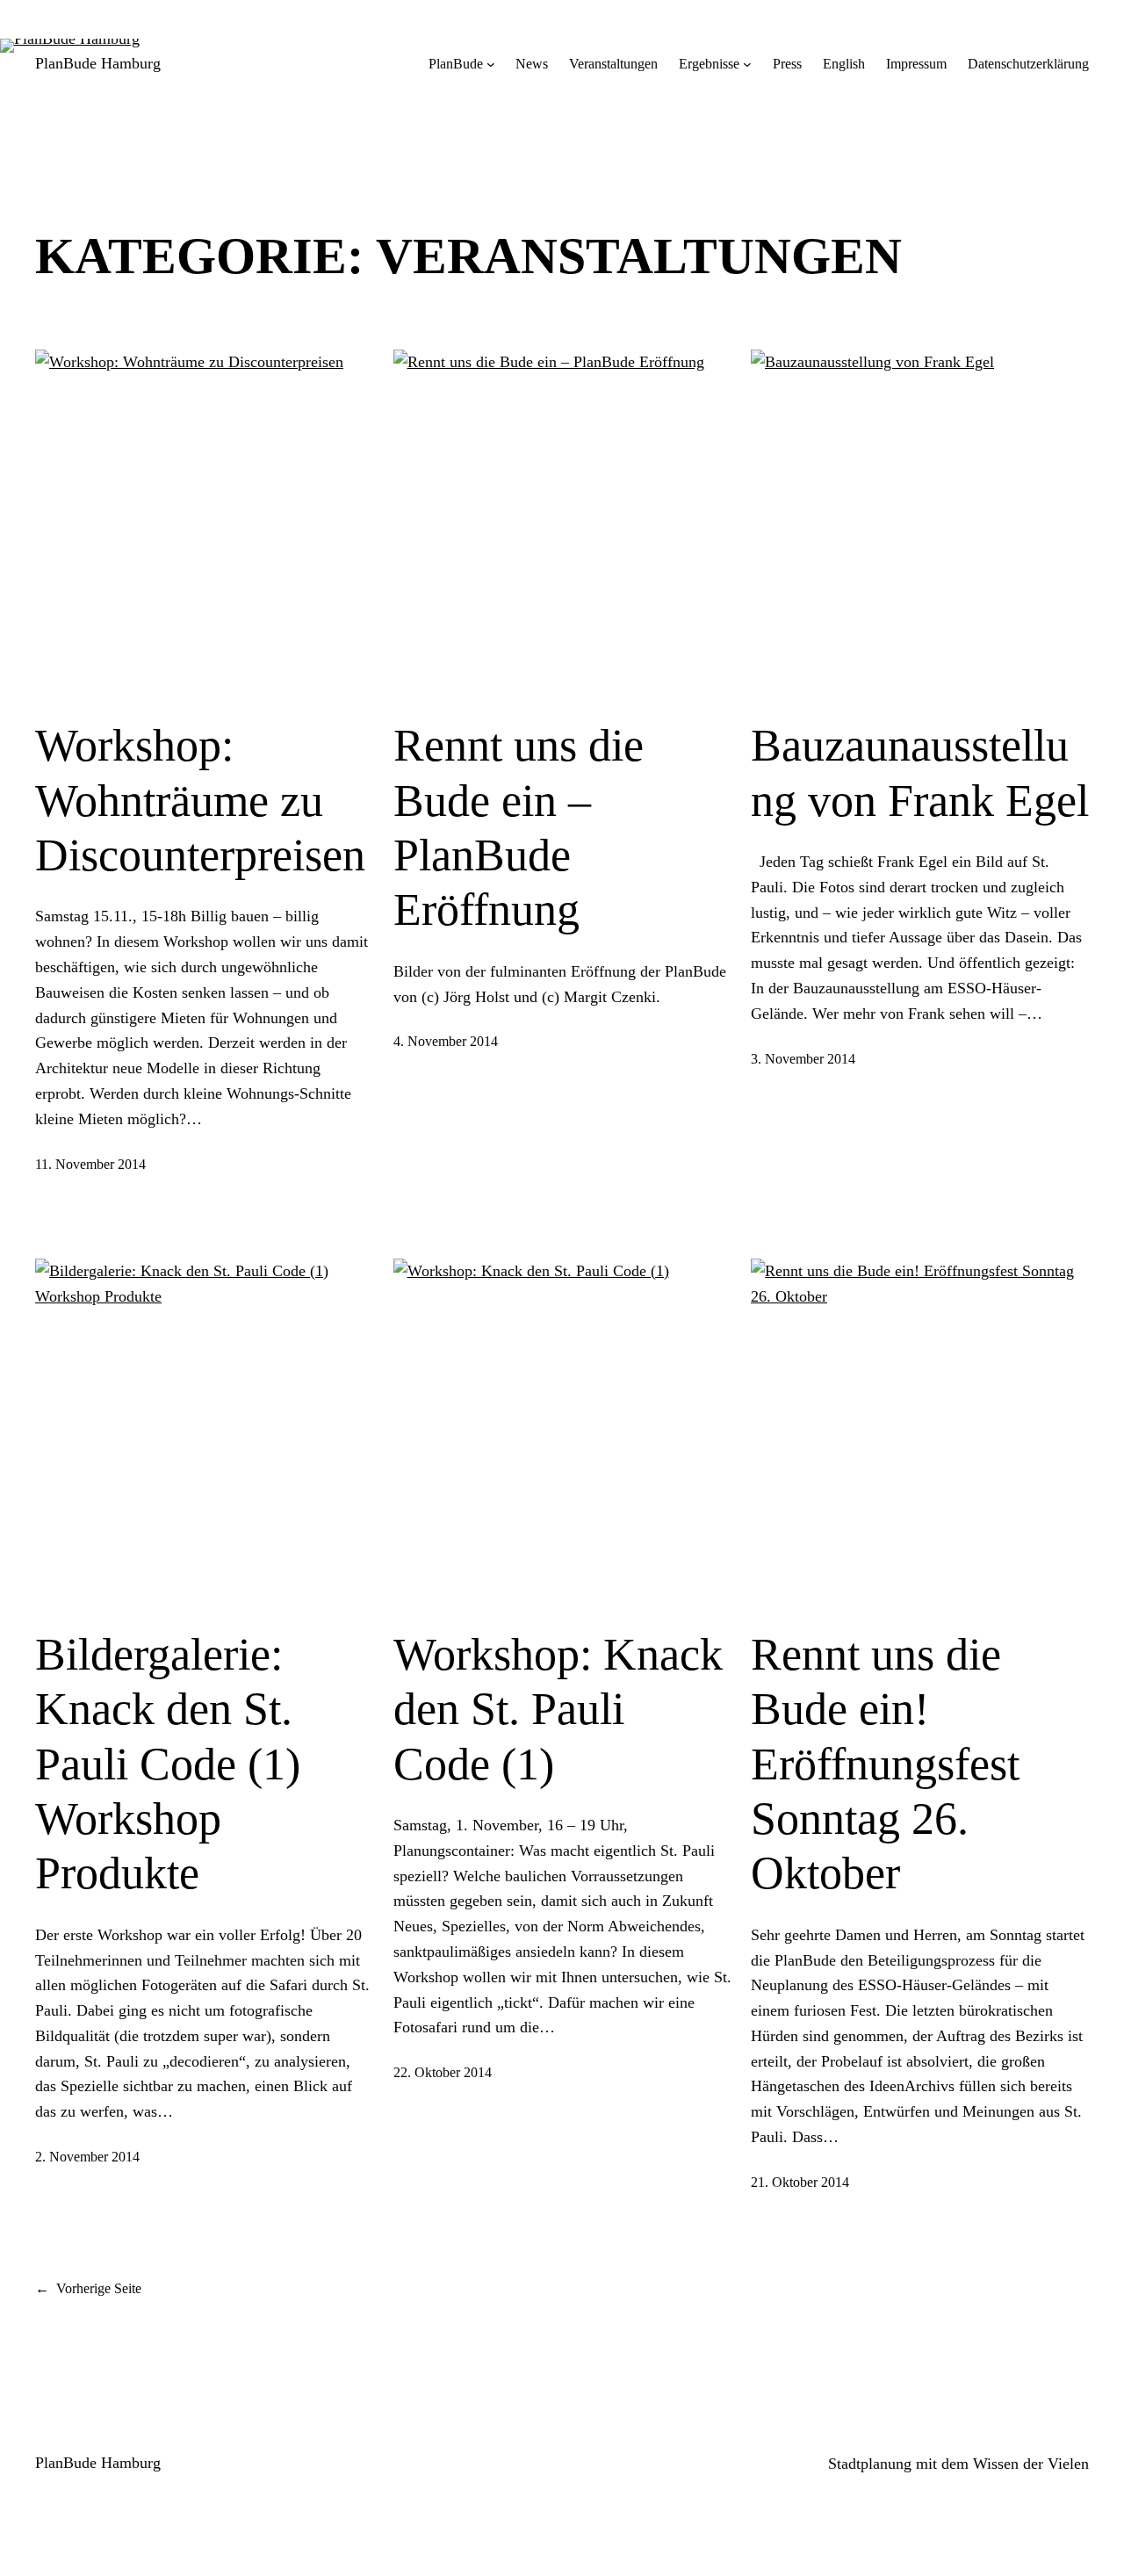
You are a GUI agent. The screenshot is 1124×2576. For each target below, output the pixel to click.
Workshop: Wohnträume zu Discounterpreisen (200, 800)
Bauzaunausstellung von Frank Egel (920, 772)
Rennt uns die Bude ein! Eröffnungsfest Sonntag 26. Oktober (885, 1764)
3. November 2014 (803, 1059)
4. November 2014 (446, 1041)
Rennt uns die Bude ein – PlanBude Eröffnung (519, 827)
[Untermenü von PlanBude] (491, 64)
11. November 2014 (90, 1164)
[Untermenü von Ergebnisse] (747, 64)
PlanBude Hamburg (98, 63)
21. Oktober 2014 (800, 2182)
